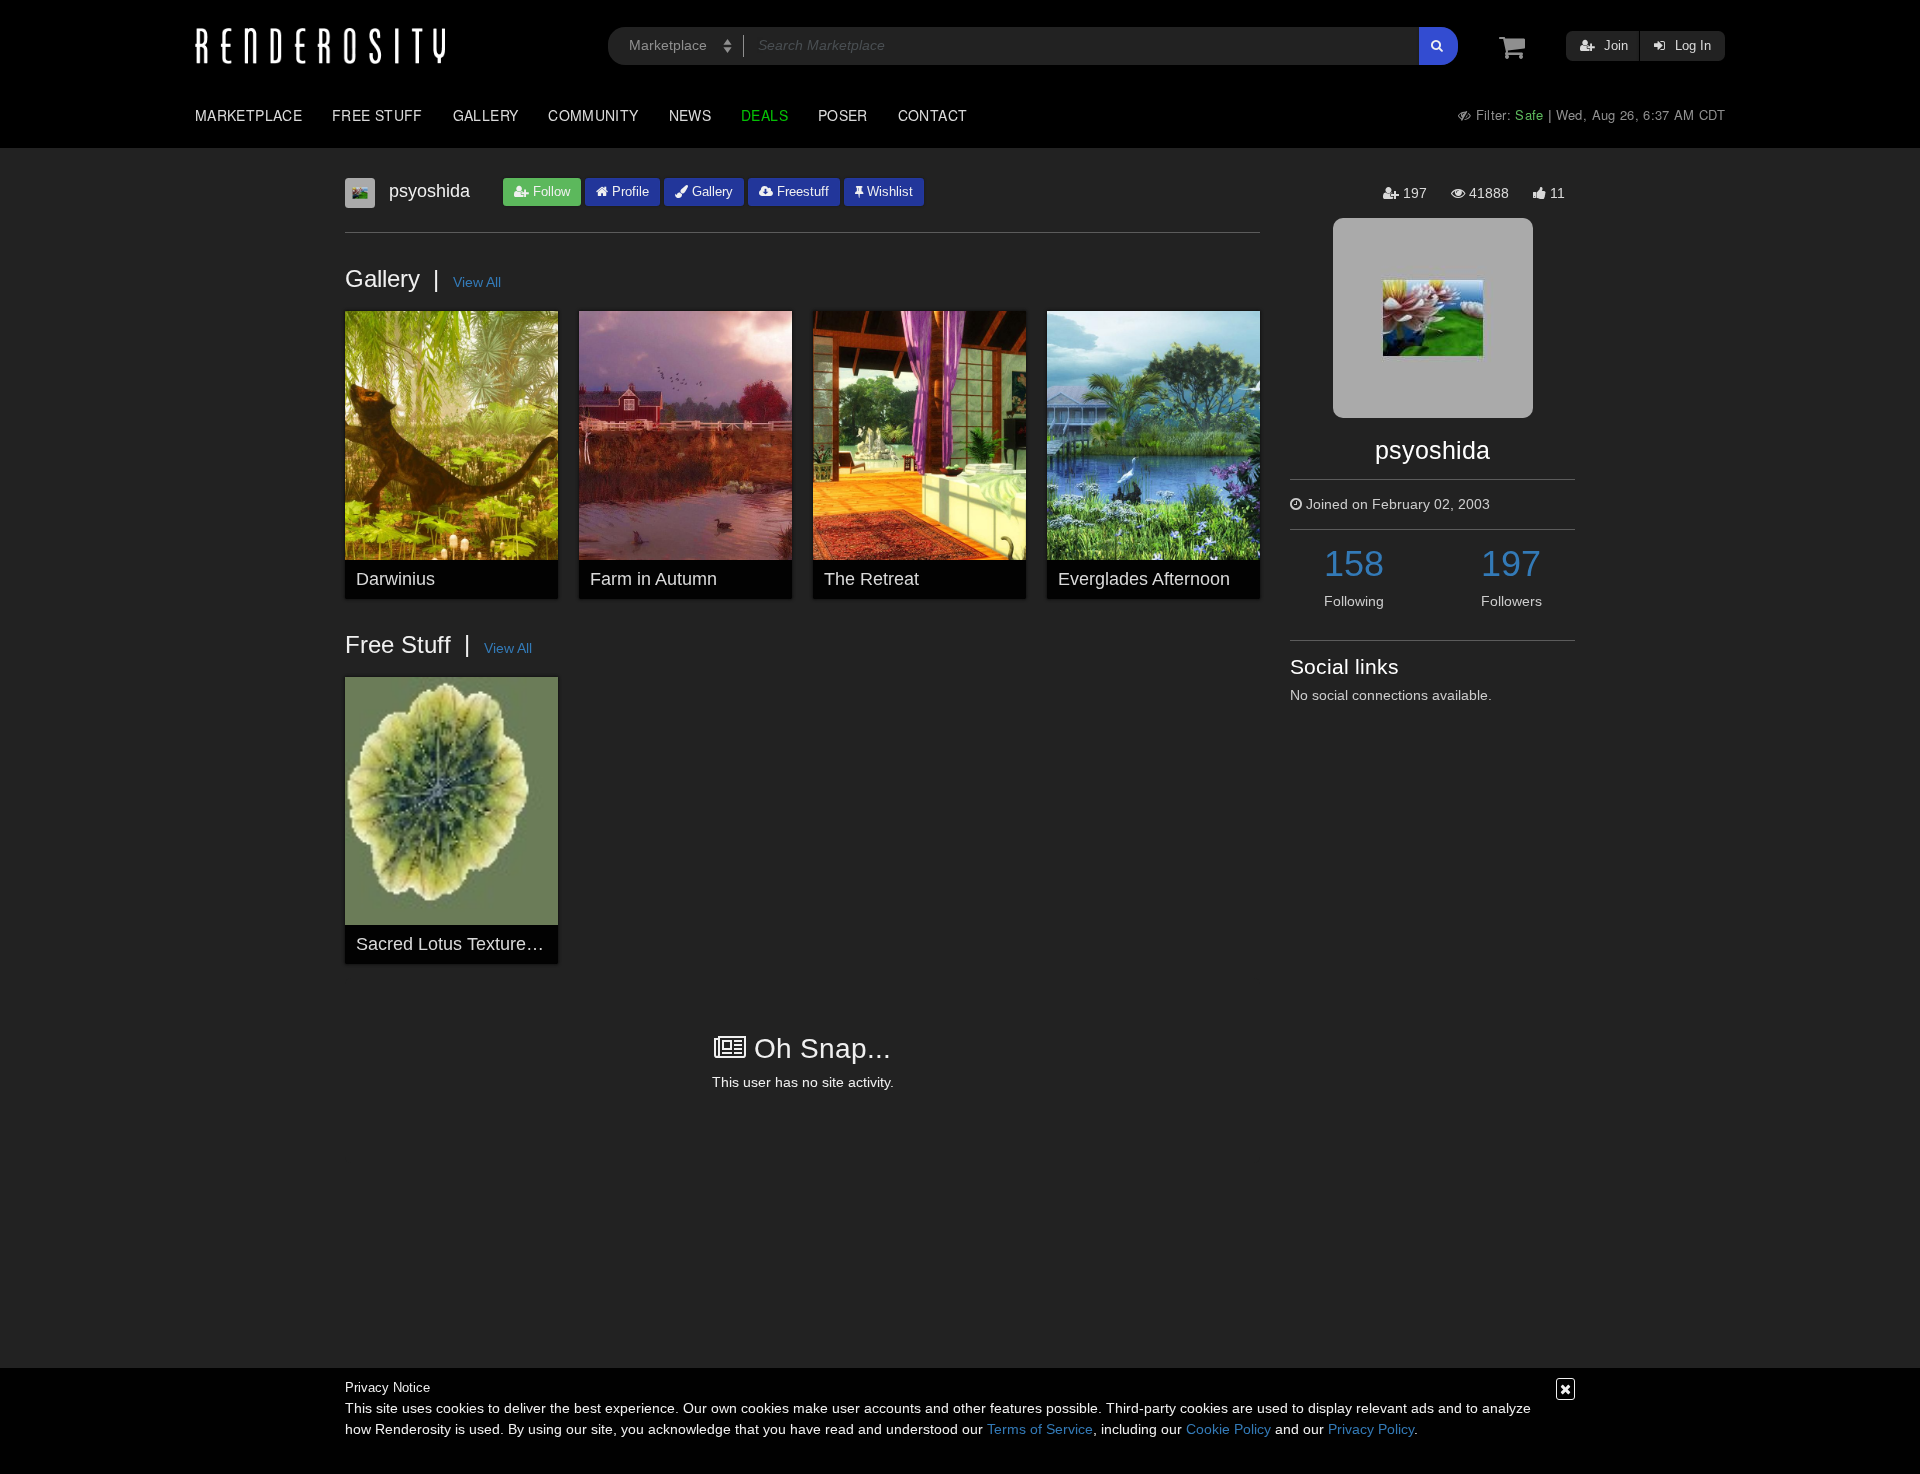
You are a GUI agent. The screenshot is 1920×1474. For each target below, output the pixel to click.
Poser (843, 115)
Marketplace (248, 115)
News (690, 115)
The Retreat (871, 579)
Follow (549, 191)
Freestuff (801, 191)
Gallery (486, 115)
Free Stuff (377, 115)
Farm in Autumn (653, 579)
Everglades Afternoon (1144, 579)
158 (1354, 563)
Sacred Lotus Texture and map (478, 944)
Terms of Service (1040, 1429)
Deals (764, 115)
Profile (628, 191)
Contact (933, 115)
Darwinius (395, 579)
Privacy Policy (1371, 1429)
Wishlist (888, 191)
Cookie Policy (1228, 1429)
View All (477, 282)
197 (1511, 563)
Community (593, 115)
